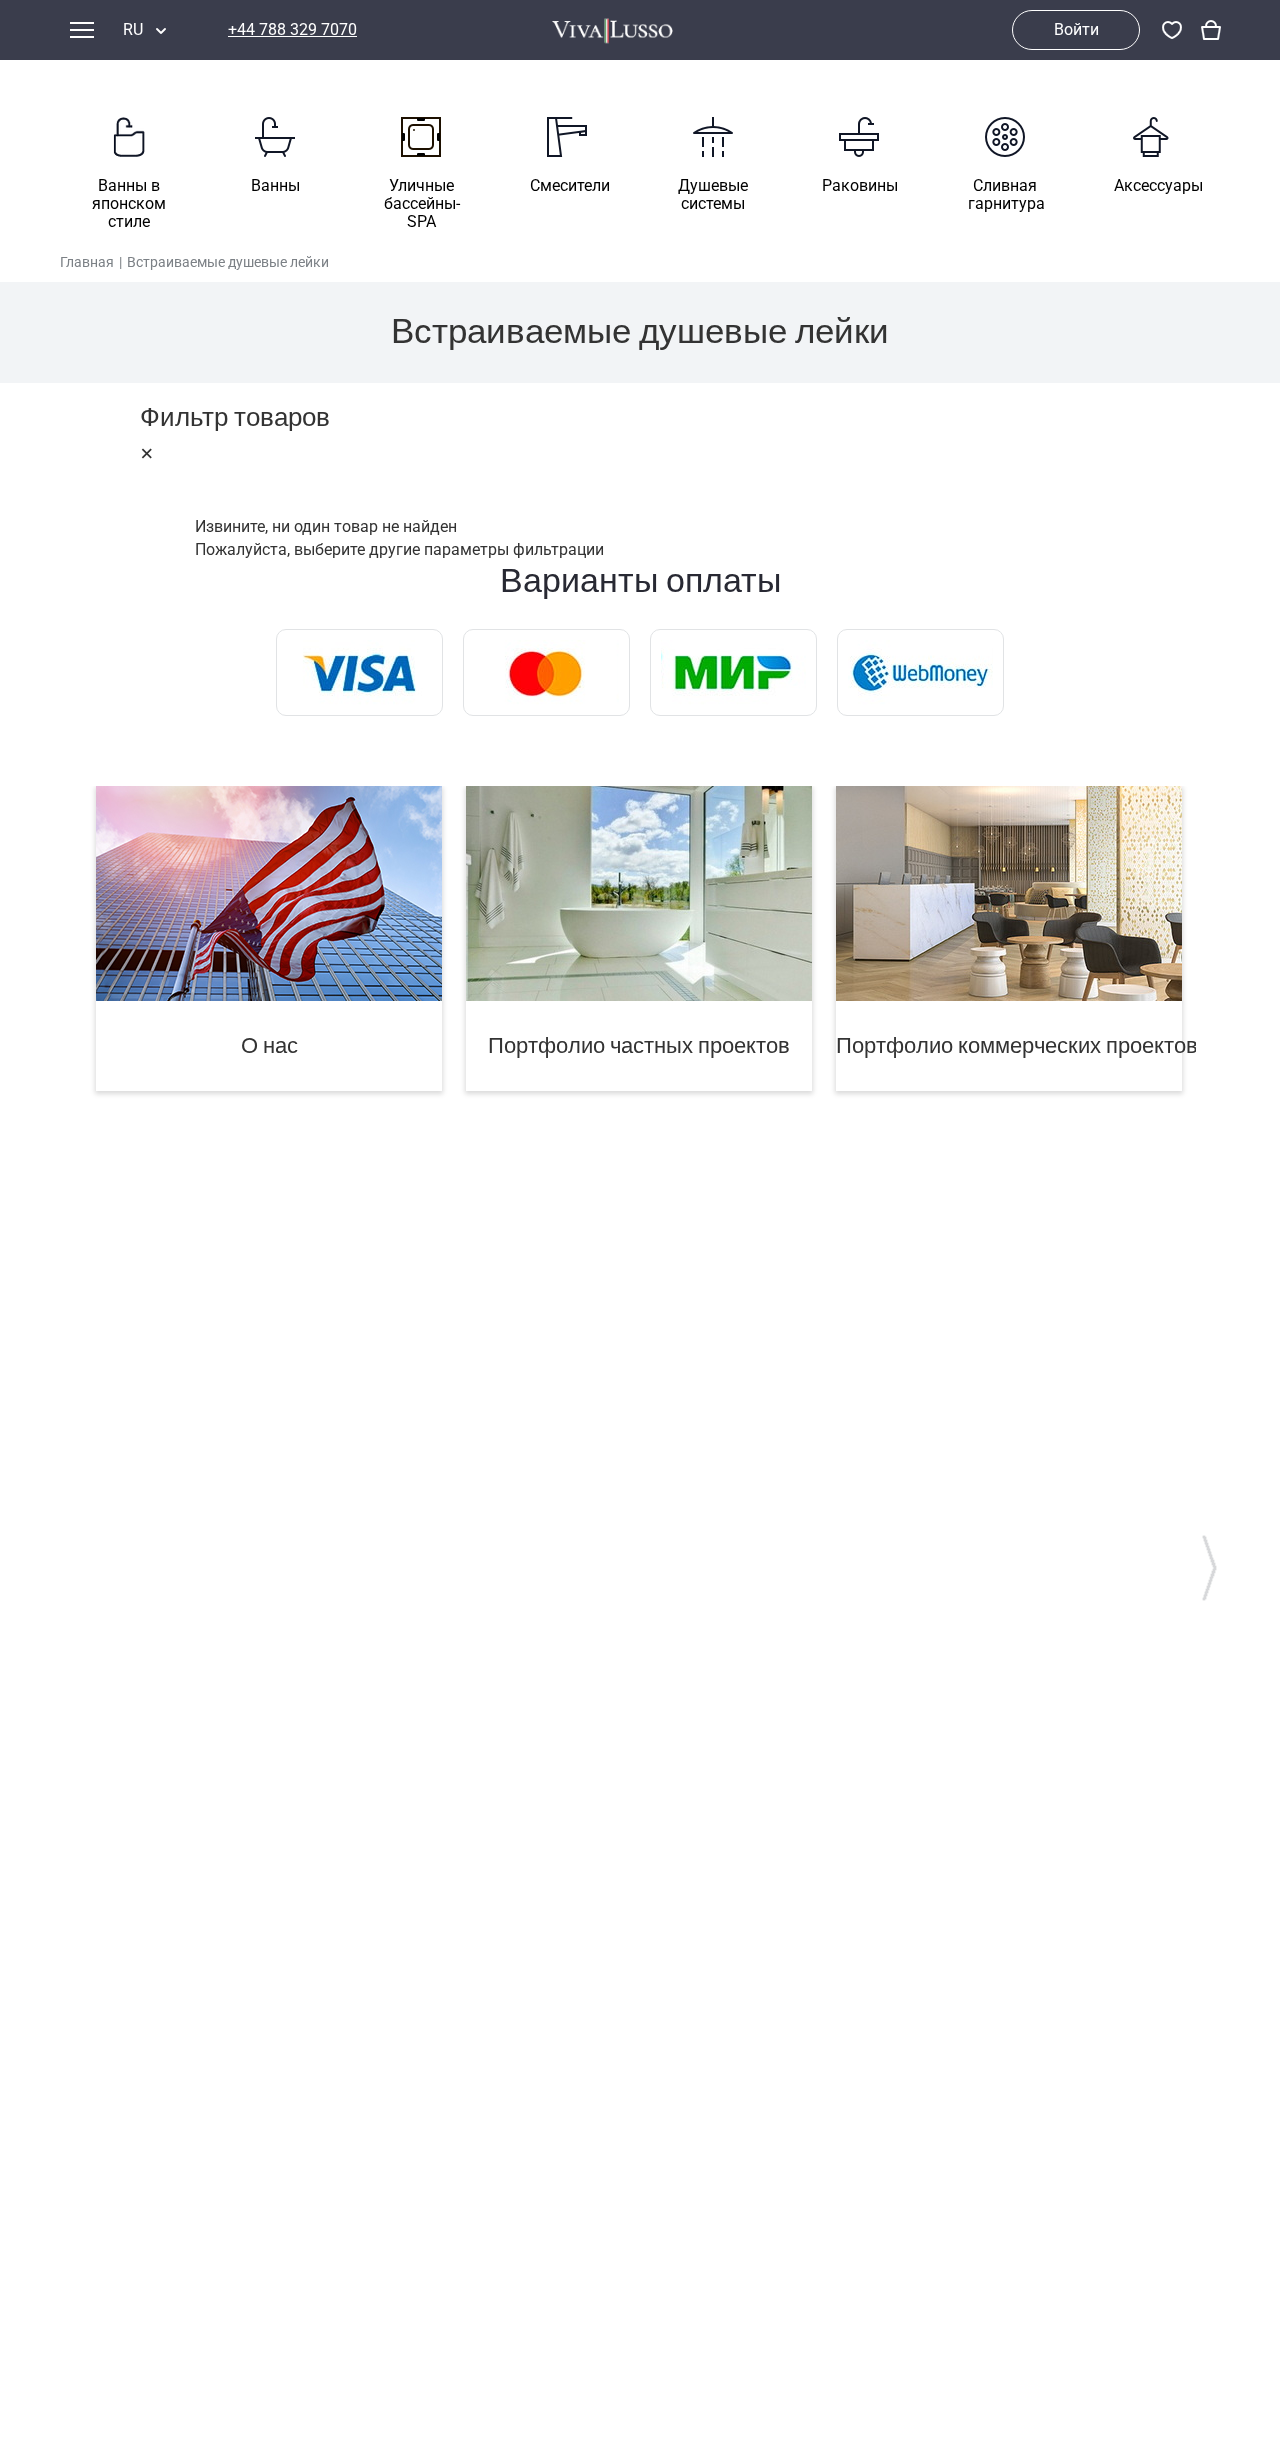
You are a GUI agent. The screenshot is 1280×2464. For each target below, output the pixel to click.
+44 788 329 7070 (292, 29)
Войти (1076, 29)
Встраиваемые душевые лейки (228, 262)
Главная (87, 262)
